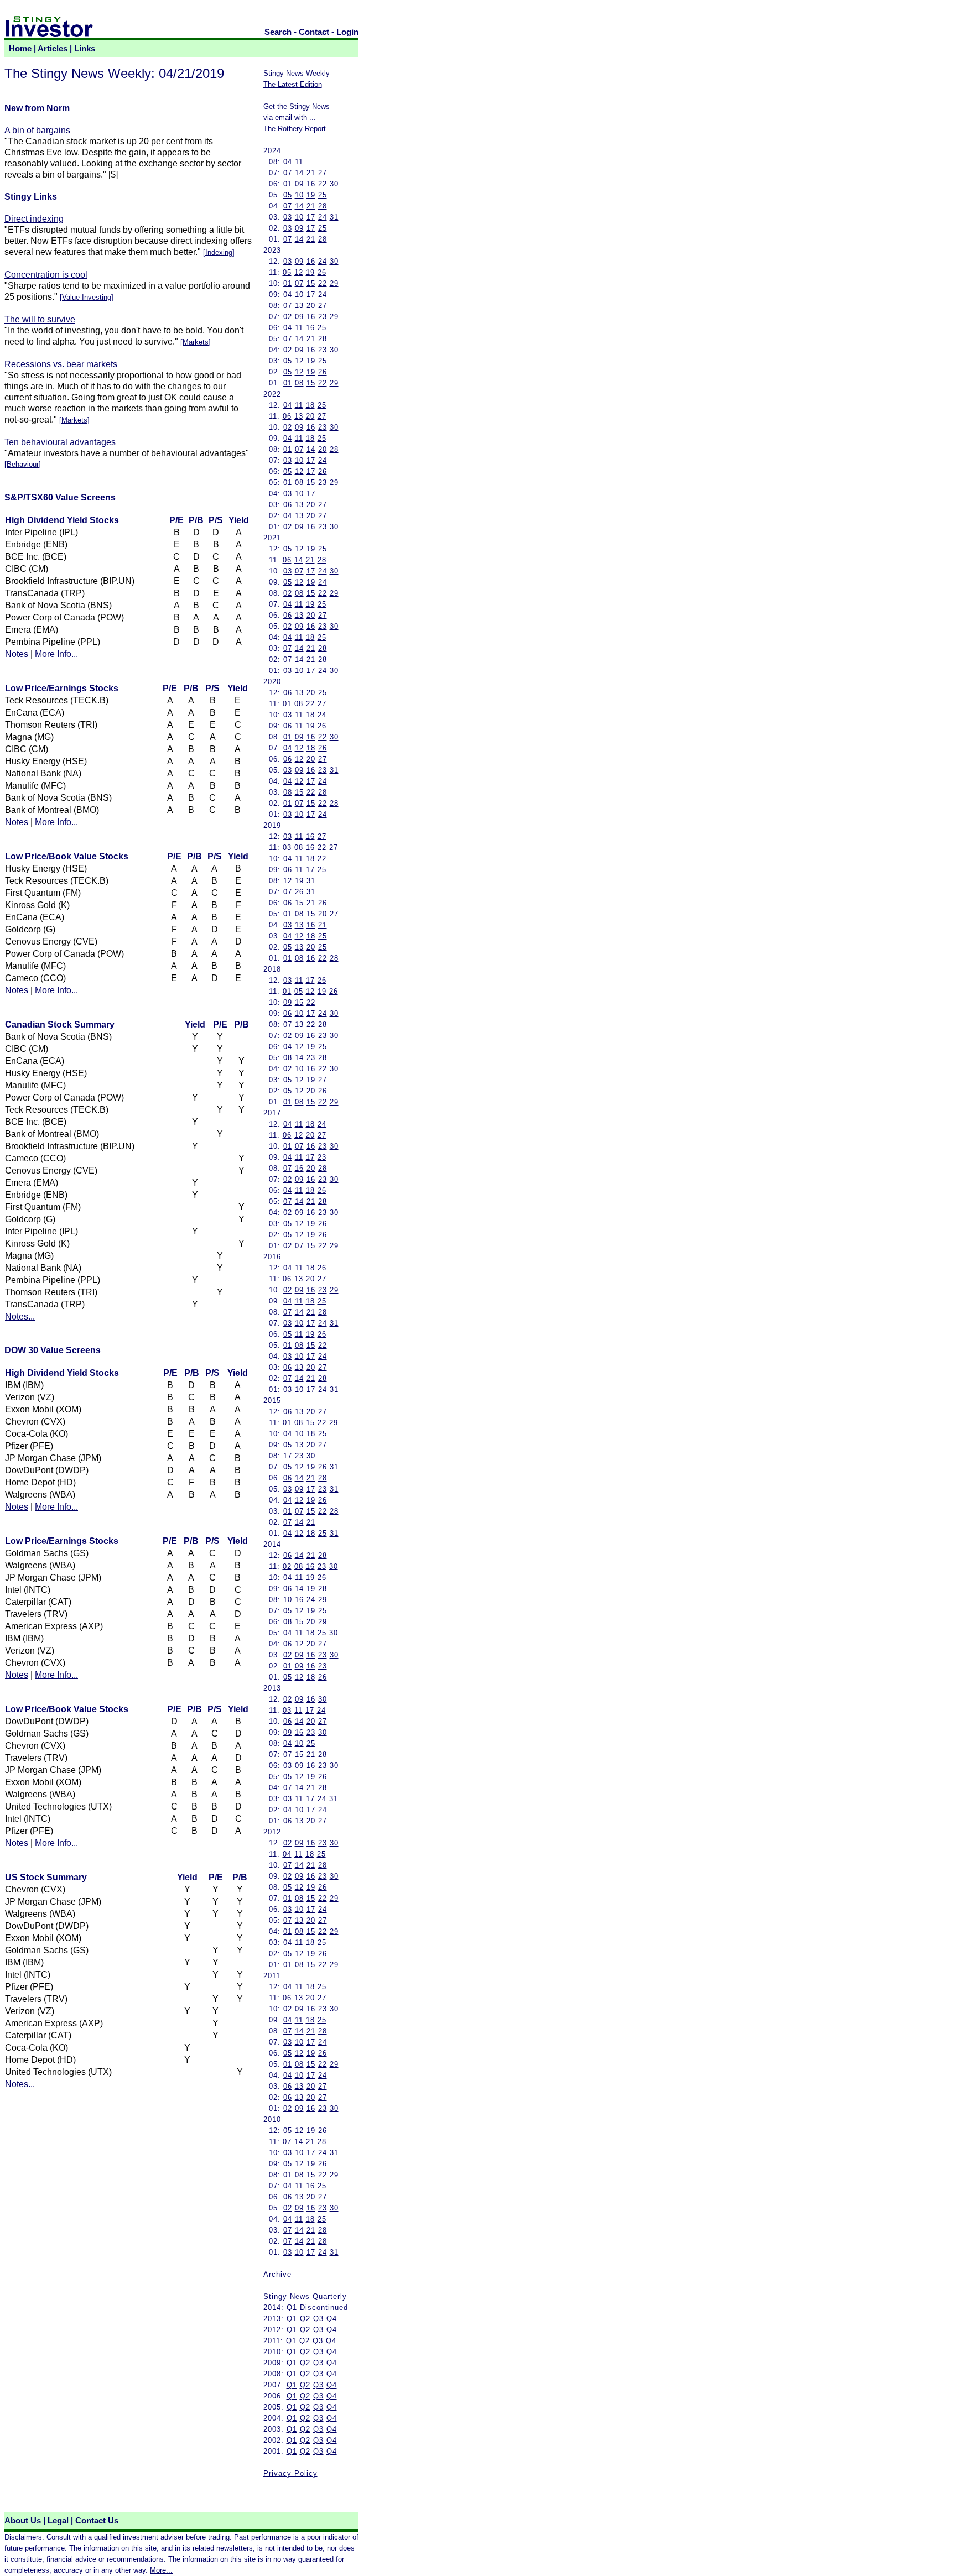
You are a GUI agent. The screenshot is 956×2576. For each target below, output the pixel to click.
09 (299, 184)
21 (311, 173)
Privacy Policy (290, 2473)
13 (299, 306)
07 (288, 173)
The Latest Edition (293, 84)
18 (310, 405)
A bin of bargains (37, 130)
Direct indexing (34, 219)
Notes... (20, 1316)
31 (334, 217)
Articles (53, 49)
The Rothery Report (295, 129)
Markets (196, 342)
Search (278, 32)
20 (311, 306)
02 (288, 317)
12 (299, 272)
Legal (58, 2521)
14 (299, 173)
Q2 (305, 2319)
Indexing (219, 252)
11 (299, 162)
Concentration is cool (46, 275)
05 (288, 195)
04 (288, 162)
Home (20, 49)
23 (323, 317)
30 (334, 184)
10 (299, 195)
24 (323, 217)
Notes (17, 654)
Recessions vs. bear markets (61, 364)
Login (347, 32)
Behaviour (23, 464)
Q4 (332, 2319)
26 (322, 272)
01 (288, 184)
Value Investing (87, 297)
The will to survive (40, 319)
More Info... (56, 654)
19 (311, 195)
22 (323, 184)
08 (299, 383)
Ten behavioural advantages (60, 442)
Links (85, 49)
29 (334, 283)
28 (323, 206)
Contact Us (97, 2521)
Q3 (318, 2319)
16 (311, 184)
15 (311, 283)
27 (323, 173)
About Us (23, 2521)
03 (288, 217)
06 (287, 416)
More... (161, 2570)
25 (323, 195)
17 (311, 217)
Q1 (292, 2308)
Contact (314, 32)
